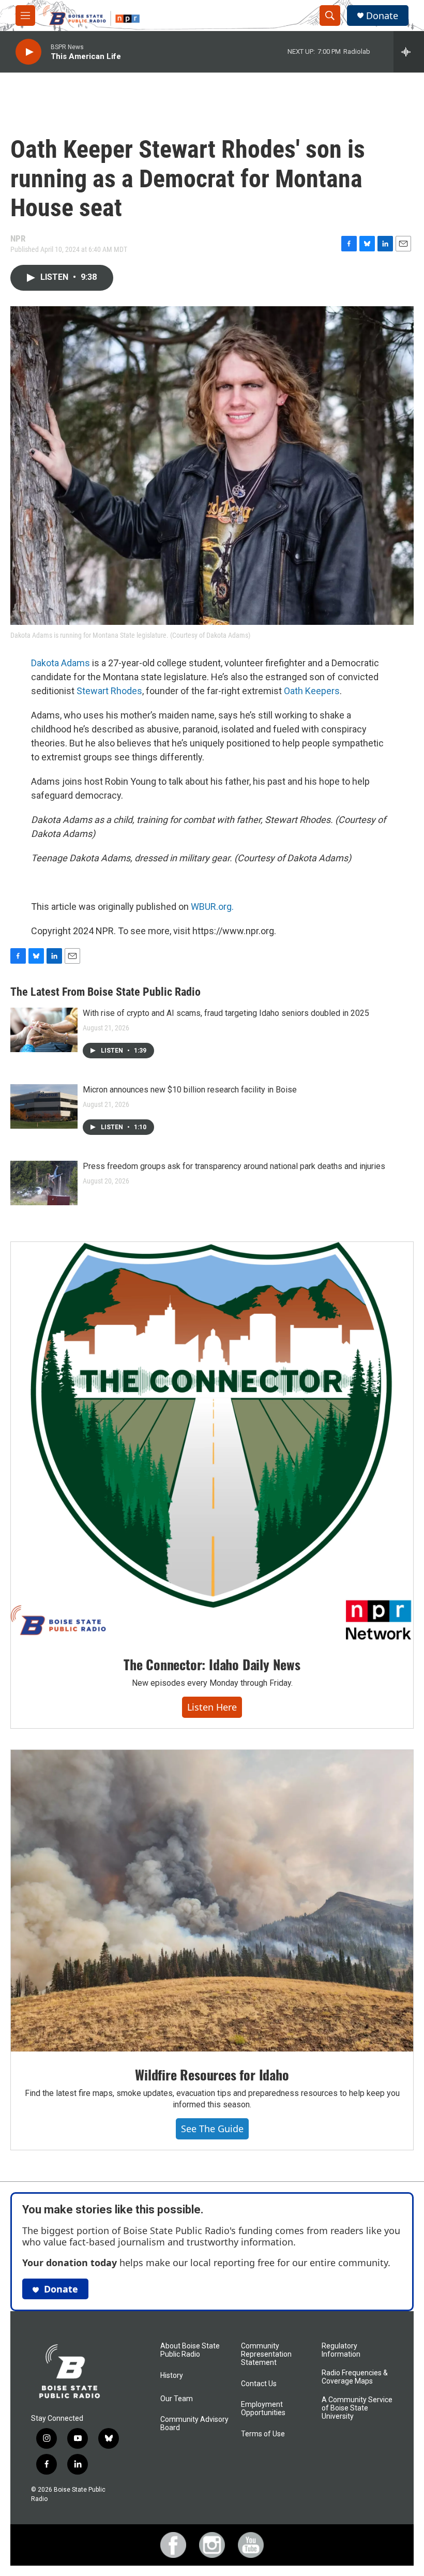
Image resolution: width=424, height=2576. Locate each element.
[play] (28, 52)
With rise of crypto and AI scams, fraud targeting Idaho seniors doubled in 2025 (226, 1013)
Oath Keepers (312, 691)
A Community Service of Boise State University (357, 2408)
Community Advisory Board (194, 2424)
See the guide (212, 2129)
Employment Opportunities (263, 2409)
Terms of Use (263, 2434)
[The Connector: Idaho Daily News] (212, 1442)
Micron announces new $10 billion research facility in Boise (190, 1090)
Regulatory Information (341, 2350)
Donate (382, 16)
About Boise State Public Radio (190, 2350)
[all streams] (409, 52)
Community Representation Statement (266, 2354)
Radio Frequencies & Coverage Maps (355, 2377)
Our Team (177, 2399)
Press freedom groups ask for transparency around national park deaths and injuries (234, 1166)
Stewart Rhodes (109, 691)
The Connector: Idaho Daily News (212, 1664)
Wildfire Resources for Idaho (212, 2075)
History (172, 2376)
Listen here (212, 1707)
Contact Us (259, 2384)
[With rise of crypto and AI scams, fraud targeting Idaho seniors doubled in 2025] (44, 1030)
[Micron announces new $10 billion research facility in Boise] (44, 1106)
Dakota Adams (60, 663)
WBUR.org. (212, 907)
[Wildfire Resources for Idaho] (212, 1901)
